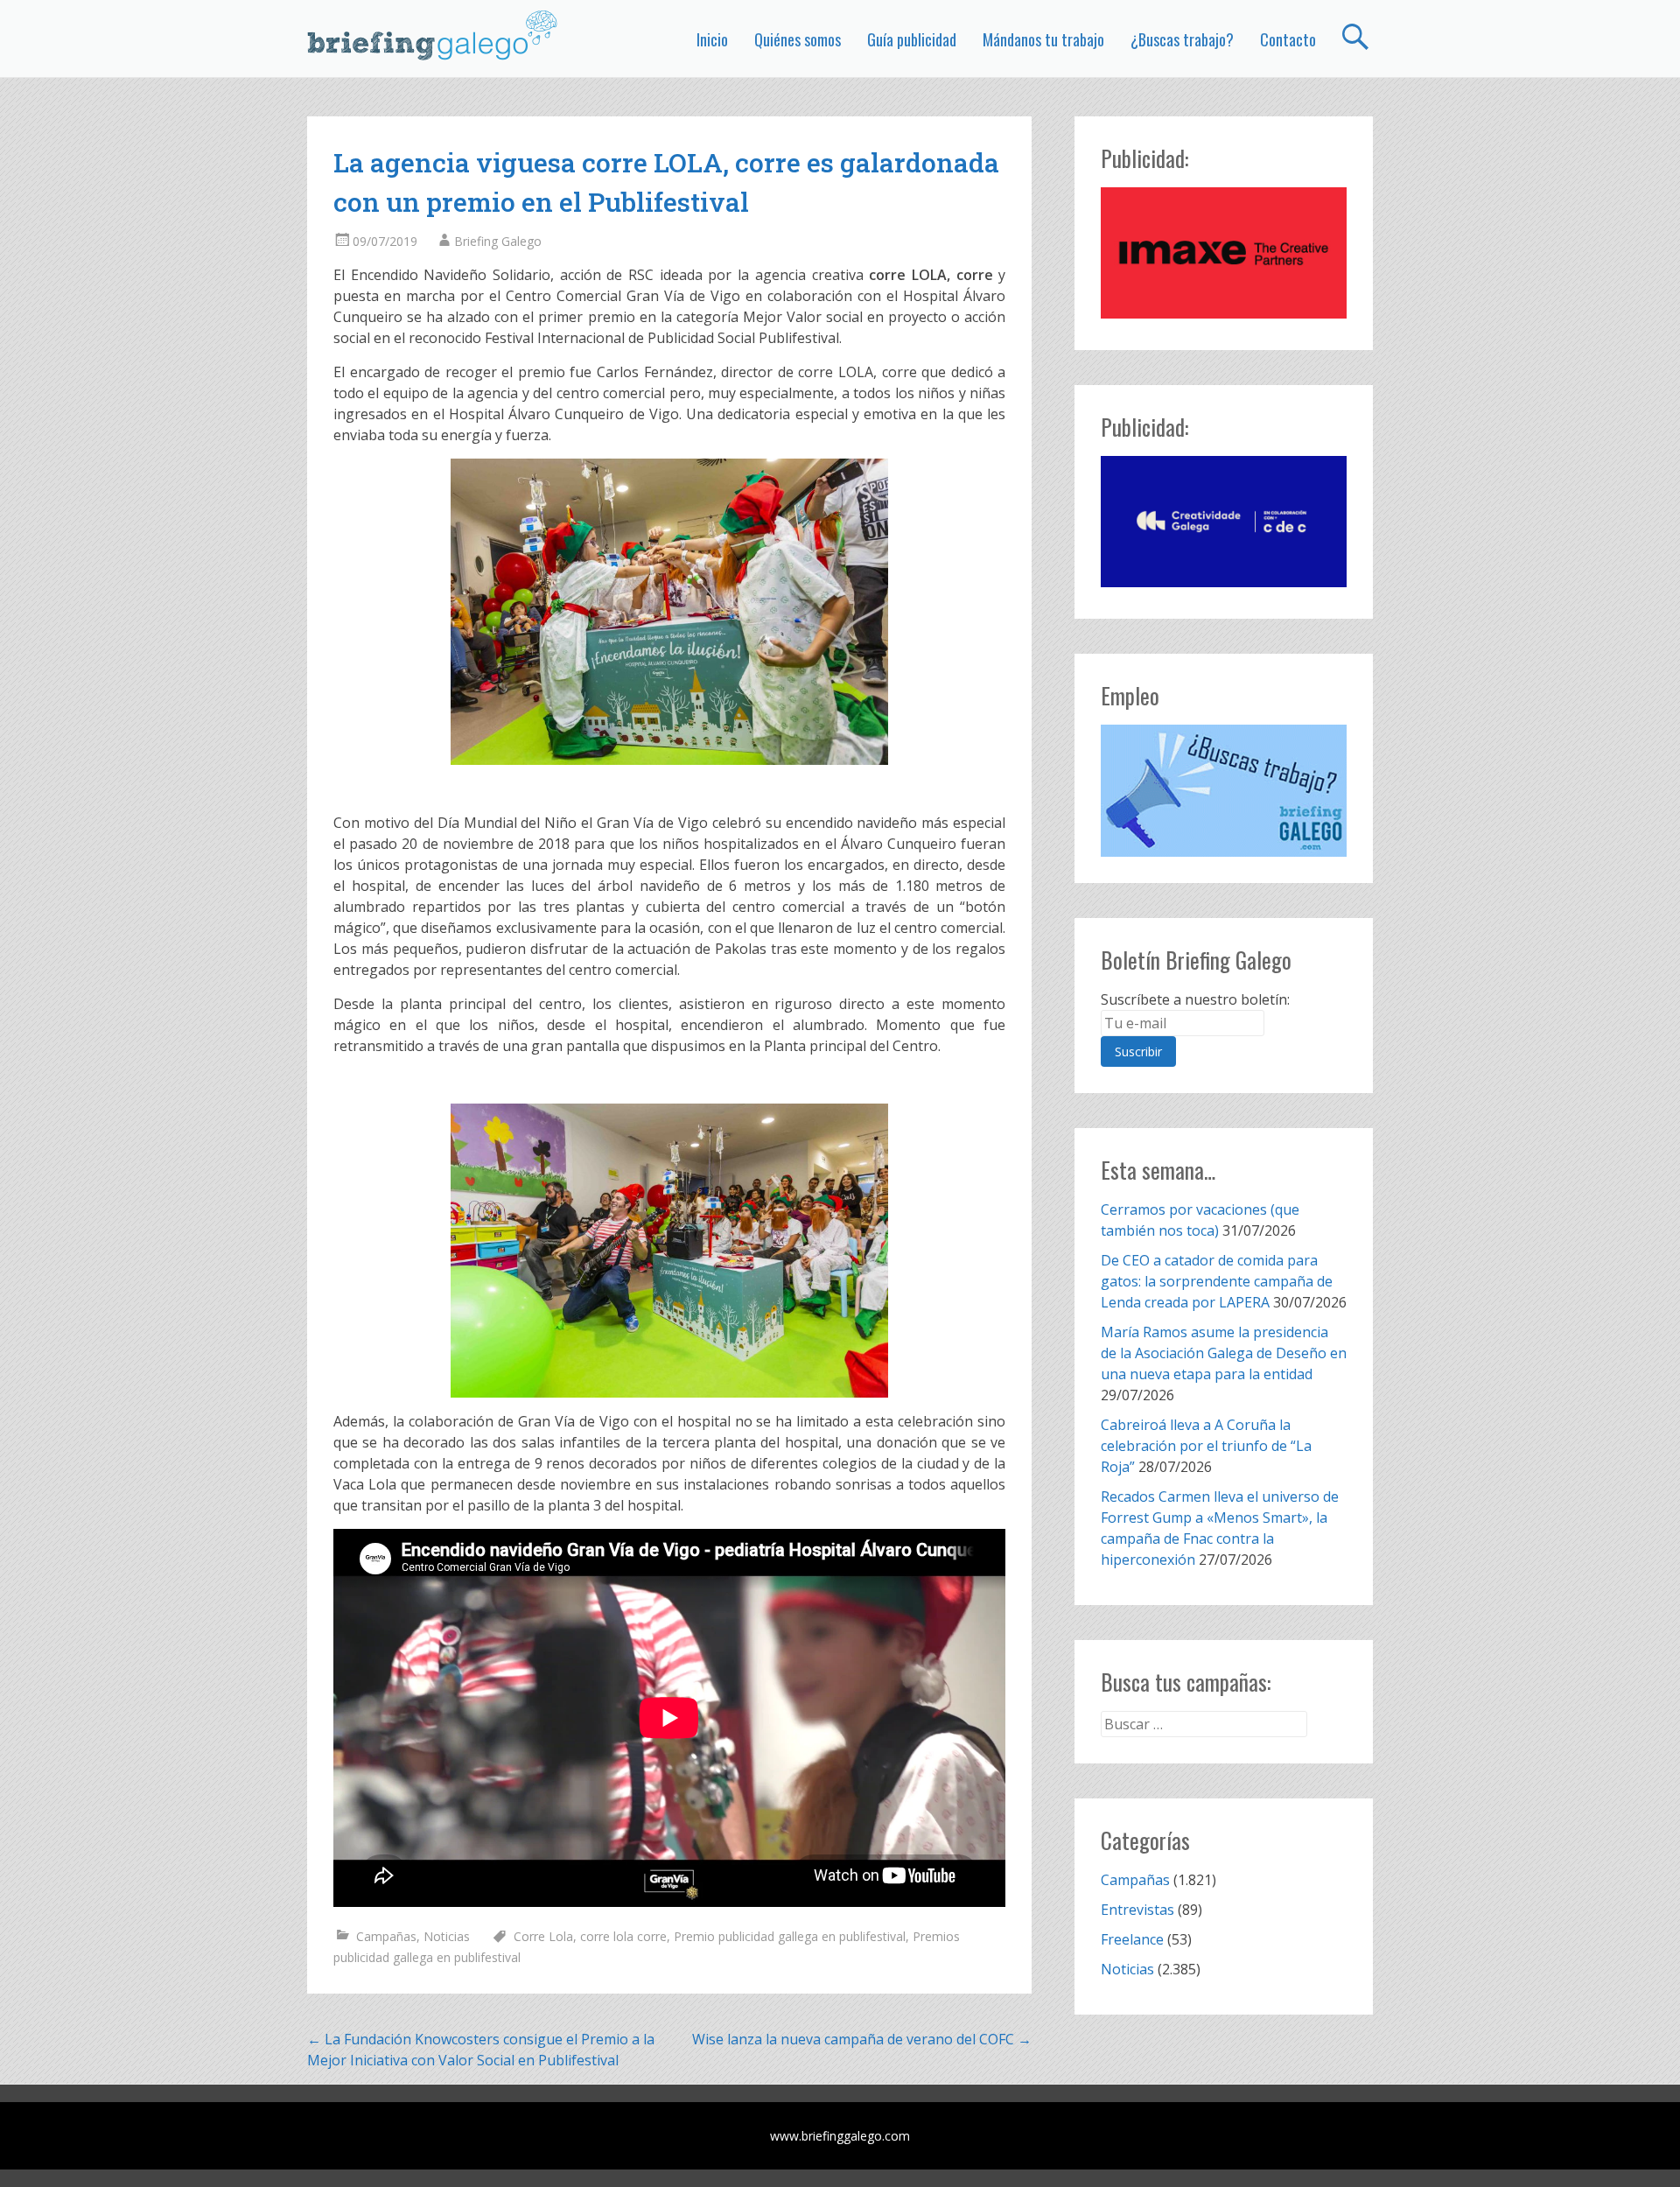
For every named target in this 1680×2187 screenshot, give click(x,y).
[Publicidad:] (1224, 313)
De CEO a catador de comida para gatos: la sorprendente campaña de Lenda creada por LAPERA (1217, 1281)
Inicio (712, 39)
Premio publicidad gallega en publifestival (790, 1936)
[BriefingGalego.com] (433, 35)
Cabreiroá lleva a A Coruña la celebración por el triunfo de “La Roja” (1206, 1446)
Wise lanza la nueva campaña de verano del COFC (862, 2039)
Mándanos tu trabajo (1043, 39)
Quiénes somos (798, 39)
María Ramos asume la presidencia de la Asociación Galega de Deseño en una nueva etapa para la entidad (1224, 1353)
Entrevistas (1137, 1910)
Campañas (386, 1936)
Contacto (1288, 39)
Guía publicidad (912, 39)
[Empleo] (1224, 791)
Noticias (447, 1936)
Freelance (1132, 1939)
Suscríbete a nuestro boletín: (1195, 999)
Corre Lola (543, 1936)
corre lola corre (623, 1936)
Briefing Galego (498, 241)
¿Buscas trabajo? (1182, 39)
